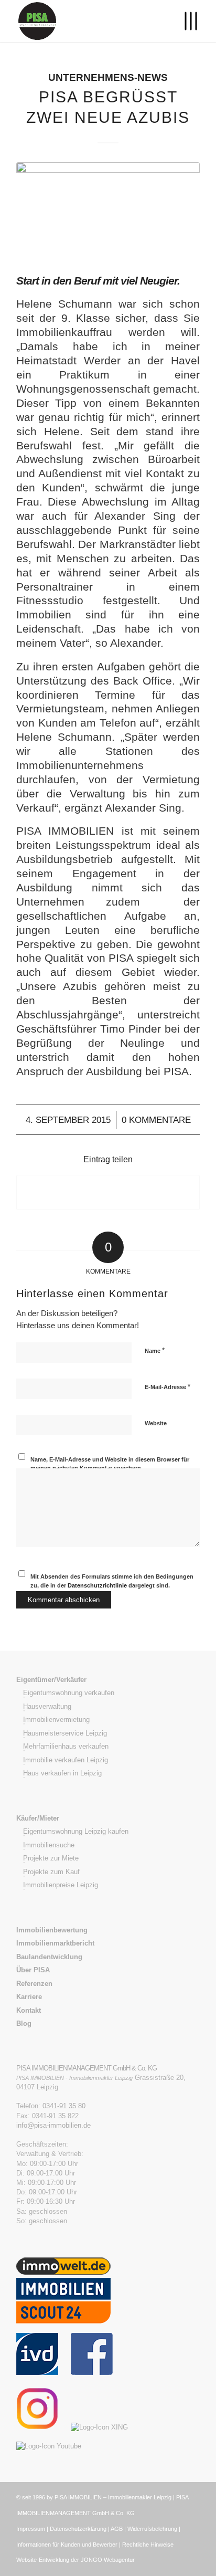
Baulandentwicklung (49, 1957)
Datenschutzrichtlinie (98, 1585)
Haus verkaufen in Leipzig (62, 1773)
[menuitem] (185, 21)
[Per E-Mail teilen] (108, 1192)
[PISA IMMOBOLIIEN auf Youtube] (54, 2446)
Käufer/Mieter (38, 1818)
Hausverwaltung (47, 1706)
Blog (24, 2023)
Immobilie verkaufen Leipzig (66, 1760)
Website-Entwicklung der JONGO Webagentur (75, 2560)
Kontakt (29, 2010)
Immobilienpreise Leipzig (61, 1885)
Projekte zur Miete (51, 1858)
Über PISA (33, 1970)
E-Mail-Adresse (168, 1387)
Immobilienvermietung (56, 1720)
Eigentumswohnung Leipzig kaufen (76, 1831)
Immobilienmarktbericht (55, 1943)
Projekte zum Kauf (51, 1872)
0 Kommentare (156, 1120)
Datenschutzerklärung (78, 2529)
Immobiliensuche (49, 1845)
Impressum (31, 2529)
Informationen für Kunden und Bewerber (67, 2545)
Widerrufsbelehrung (152, 2529)
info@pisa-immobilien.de (53, 2125)
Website (156, 1423)
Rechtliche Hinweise (148, 2545)
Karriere (29, 1997)
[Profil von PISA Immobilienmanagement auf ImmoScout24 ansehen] (63, 2328)
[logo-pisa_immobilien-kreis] (90, 21)
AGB (117, 2529)
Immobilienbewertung (52, 1930)
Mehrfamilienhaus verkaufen (66, 1746)
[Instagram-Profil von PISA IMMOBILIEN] (42, 2427)
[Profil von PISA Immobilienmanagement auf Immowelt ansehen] (63, 2273)
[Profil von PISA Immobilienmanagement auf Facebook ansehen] (92, 2373)
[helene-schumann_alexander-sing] (108, 211)
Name (155, 1350)
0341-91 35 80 (64, 2106)
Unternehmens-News (108, 77)
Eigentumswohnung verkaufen (69, 1693)
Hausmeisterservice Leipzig (65, 1733)
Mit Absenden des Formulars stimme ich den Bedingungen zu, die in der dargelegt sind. (112, 1581)
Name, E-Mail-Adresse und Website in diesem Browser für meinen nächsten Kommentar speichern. (110, 1464)
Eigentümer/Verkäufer (51, 1680)
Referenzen (34, 1984)
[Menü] (185, 21)
